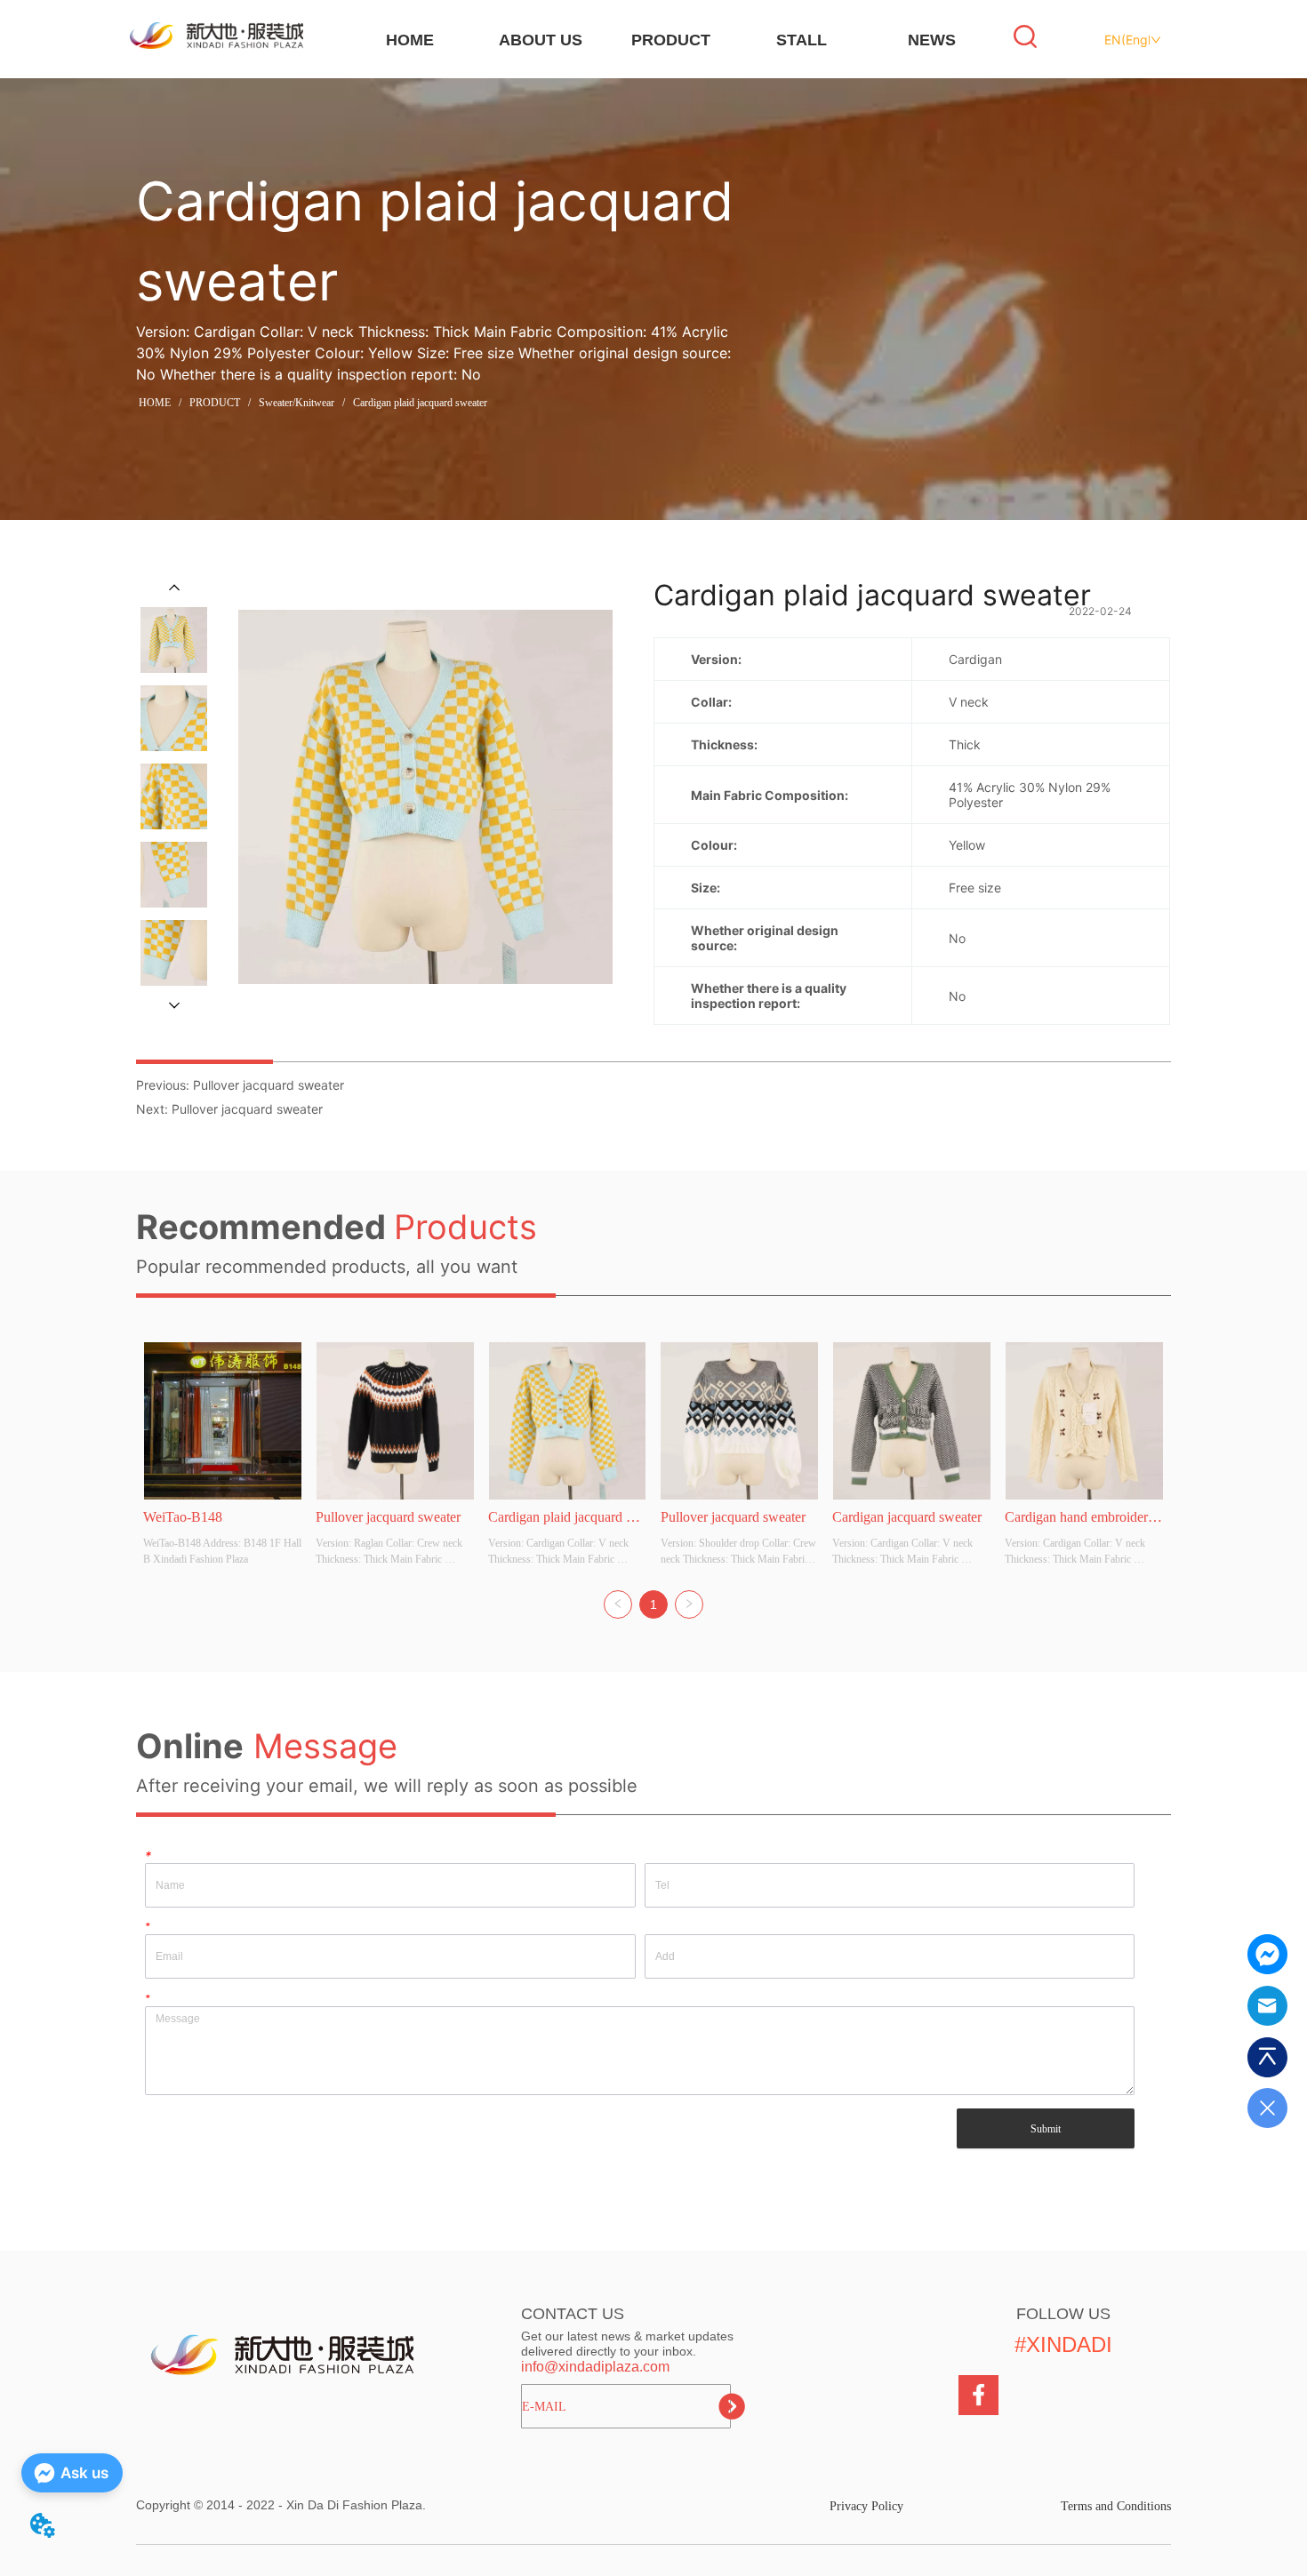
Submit (1046, 2129)
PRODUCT (671, 40)
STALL (802, 40)
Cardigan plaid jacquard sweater (420, 403)
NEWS (932, 40)
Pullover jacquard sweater (269, 1085)
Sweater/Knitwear (297, 403)
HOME (410, 40)
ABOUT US (541, 40)
